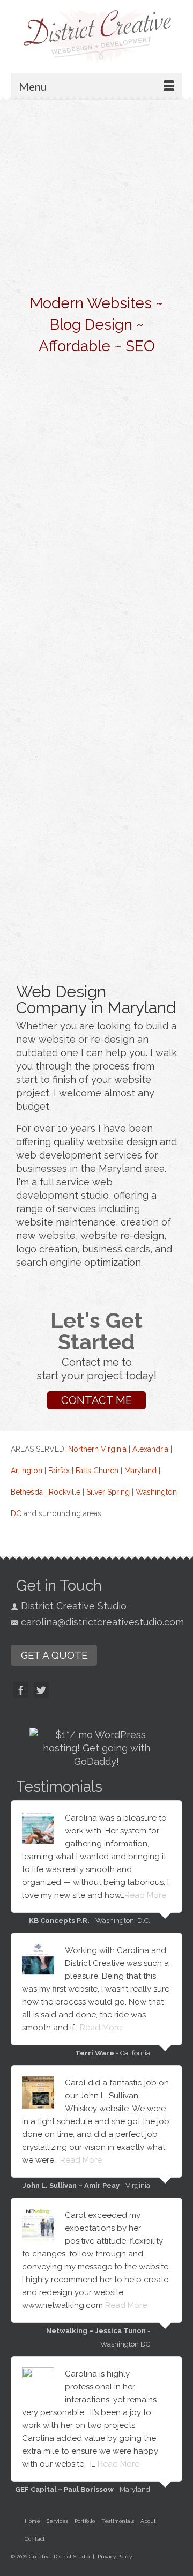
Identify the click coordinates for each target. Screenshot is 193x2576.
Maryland (140, 1471)
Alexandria (150, 1449)
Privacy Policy (115, 2556)
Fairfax (59, 1471)
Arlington (27, 1471)
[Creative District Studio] (96, 35)
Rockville (65, 1492)
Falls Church (97, 1471)
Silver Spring (108, 1492)
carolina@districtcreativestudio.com (102, 1622)
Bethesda (27, 1492)
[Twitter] (41, 1690)
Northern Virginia (97, 1449)
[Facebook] (21, 1690)
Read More (145, 1895)
